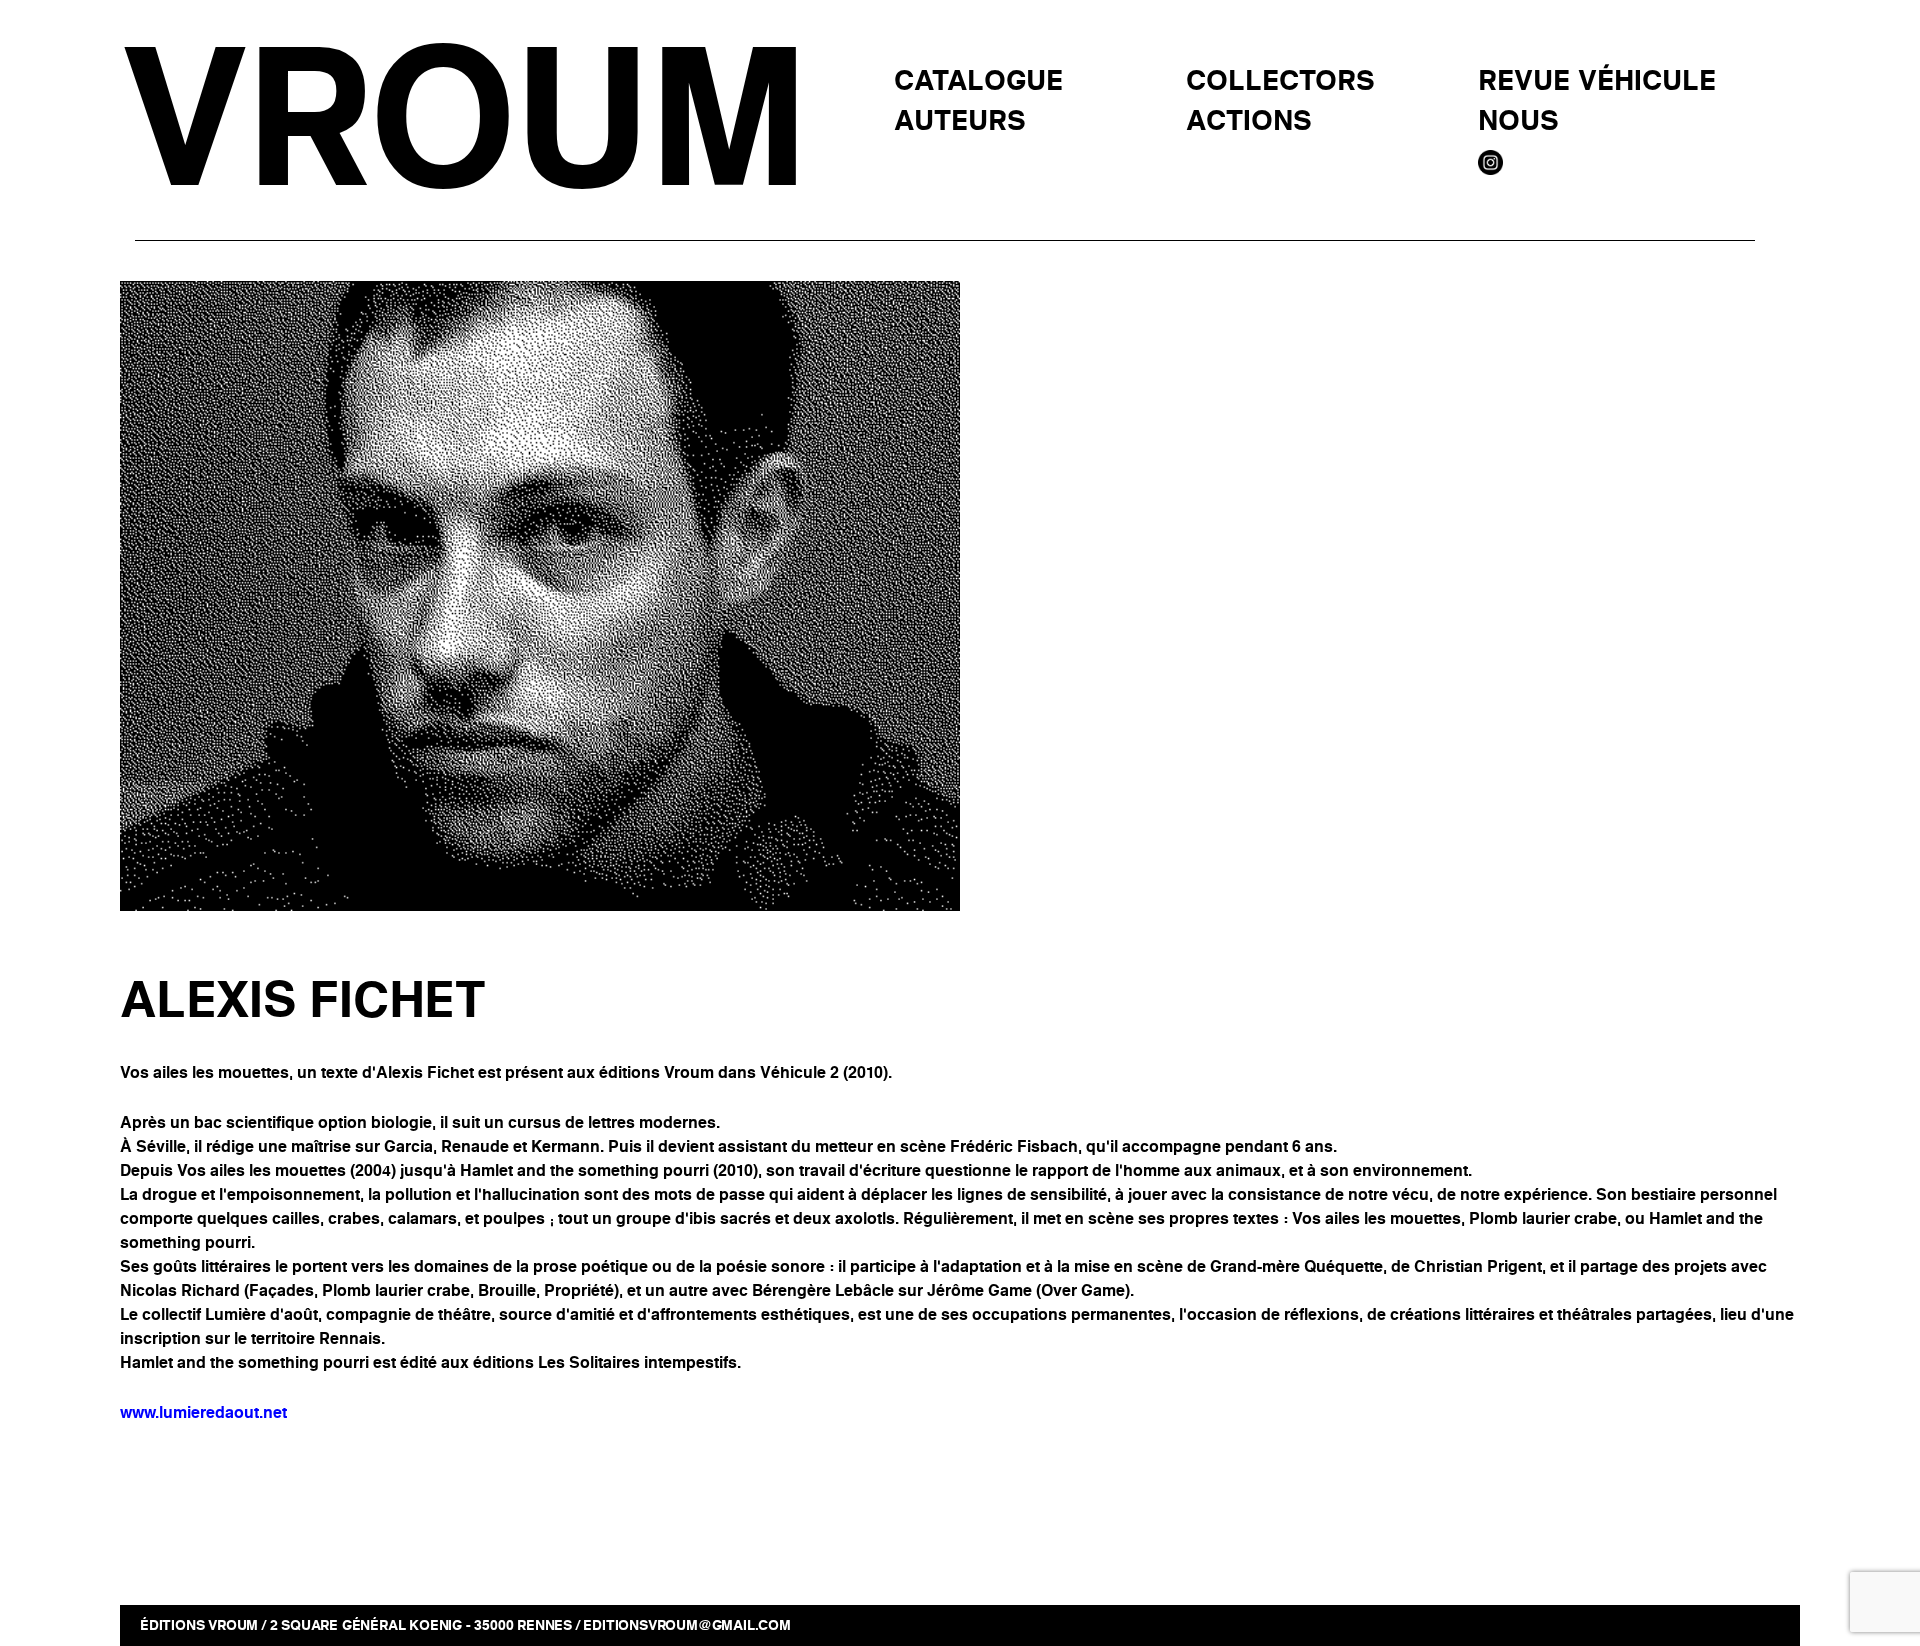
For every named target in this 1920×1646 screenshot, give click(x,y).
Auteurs (960, 122)
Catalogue (978, 82)
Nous (1518, 122)
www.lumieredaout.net (203, 1412)
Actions (1249, 122)
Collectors (1280, 82)
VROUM (462, 122)
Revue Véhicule (1597, 82)
